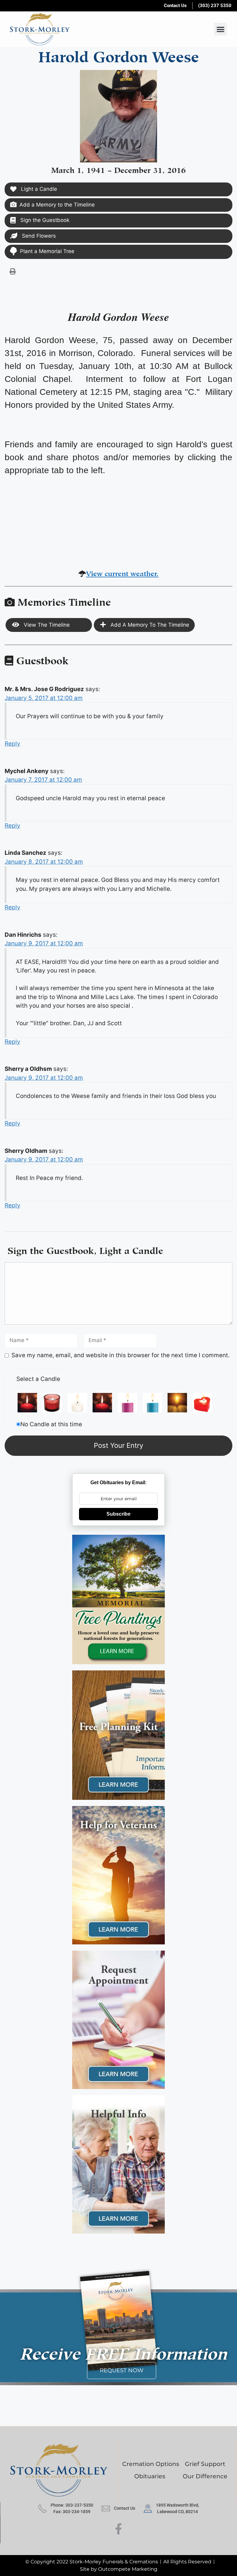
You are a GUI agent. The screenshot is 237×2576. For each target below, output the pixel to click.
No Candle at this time (51, 1424)
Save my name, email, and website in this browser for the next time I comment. (121, 1355)
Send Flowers (38, 236)
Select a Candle (38, 1379)
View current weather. (122, 573)
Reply (12, 744)
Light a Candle (38, 189)
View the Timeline (46, 625)
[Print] (13, 271)
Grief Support (205, 2464)
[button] (220, 29)
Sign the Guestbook (44, 220)
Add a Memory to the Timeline (57, 205)
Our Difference (205, 2476)
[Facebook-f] (119, 2529)
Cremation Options (151, 2464)
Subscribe (118, 1514)
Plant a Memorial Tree (47, 251)
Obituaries (150, 2476)
